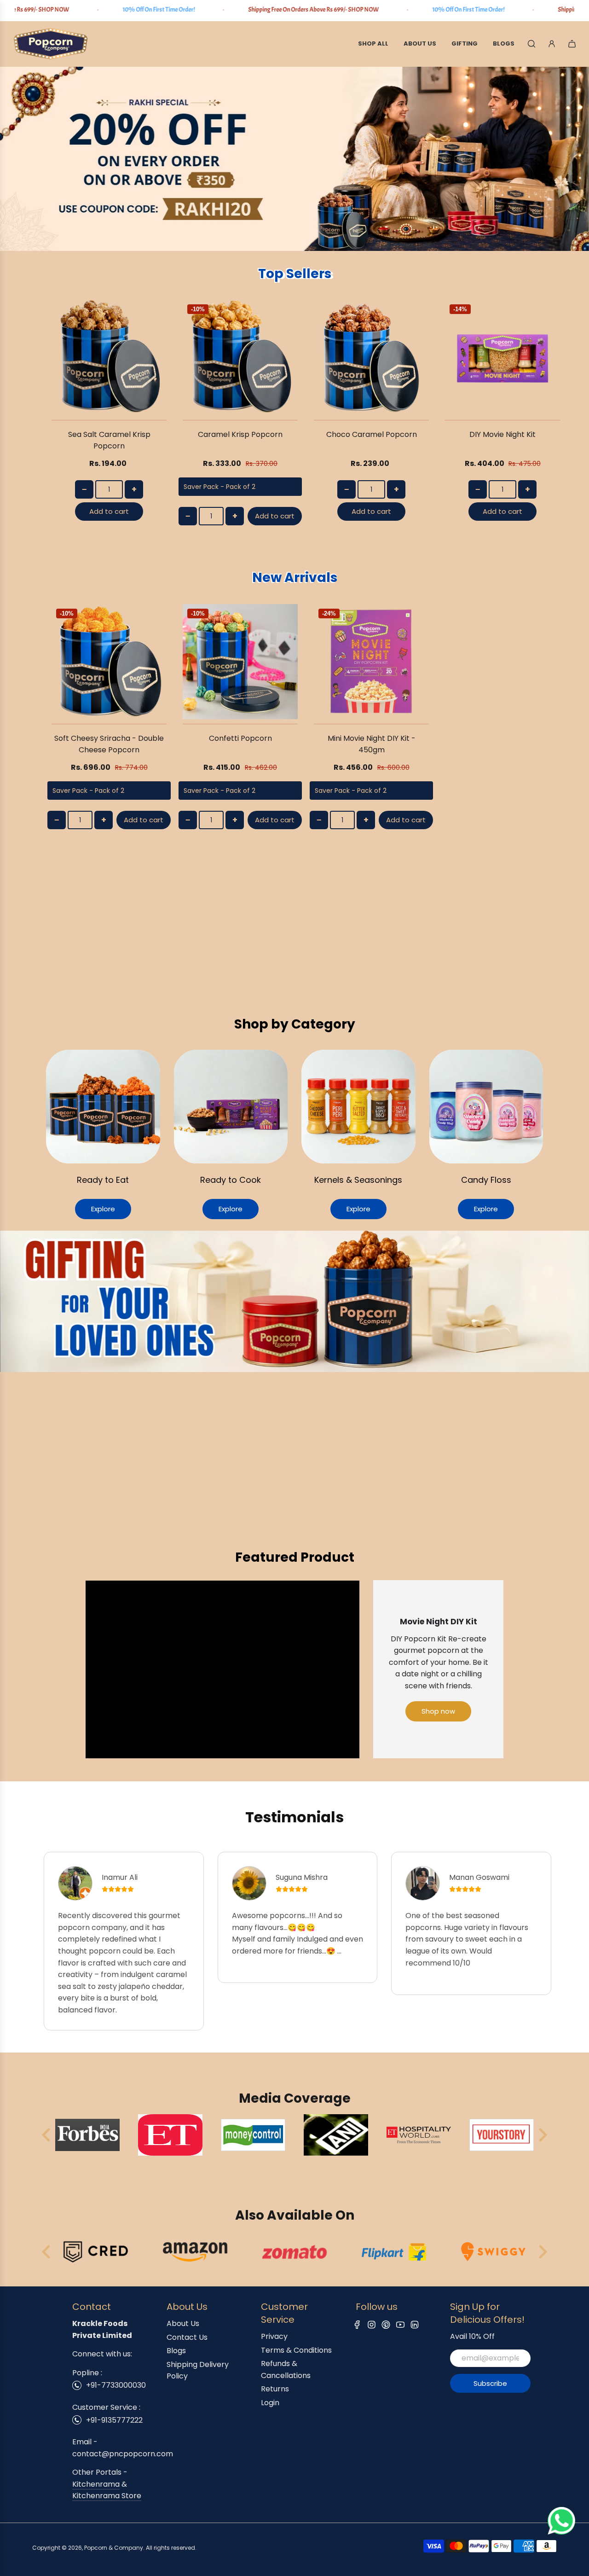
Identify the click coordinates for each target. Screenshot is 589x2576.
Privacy (274, 2336)
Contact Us (187, 2337)
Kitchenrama (96, 2484)
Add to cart (109, 511)
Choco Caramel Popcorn (372, 434)
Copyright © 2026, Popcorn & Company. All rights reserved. (114, 2548)
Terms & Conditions (296, 2350)
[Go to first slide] (542, 2252)
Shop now (438, 1711)
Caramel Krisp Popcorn (240, 434)
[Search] (531, 44)
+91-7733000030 (116, 2385)
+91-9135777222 (114, 2420)
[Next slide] (542, 2135)
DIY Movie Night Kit (502, 434)
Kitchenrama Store (107, 2496)
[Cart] (572, 44)
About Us (183, 2323)
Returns (275, 2389)
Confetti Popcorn (240, 738)
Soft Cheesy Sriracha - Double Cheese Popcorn (109, 744)
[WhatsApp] (561, 2532)
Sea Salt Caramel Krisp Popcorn (109, 440)
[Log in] (552, 44)
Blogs (176, 2351)
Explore (103, 1209)
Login (270, 2403)
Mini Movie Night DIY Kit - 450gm (372, 744)
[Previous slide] (47, 2135)
